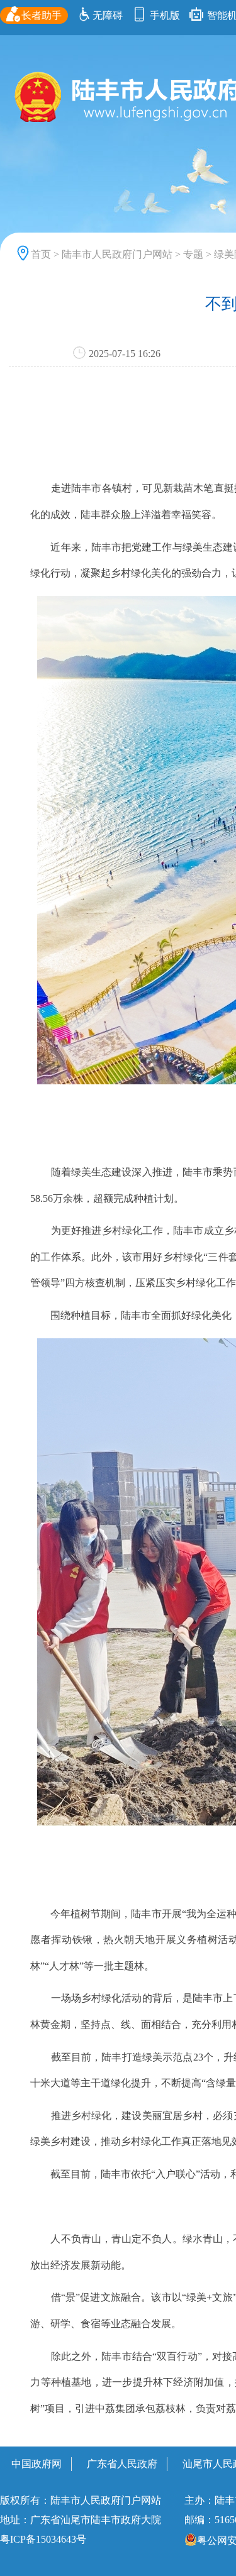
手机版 (164, 15)
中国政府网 (37, 2464)
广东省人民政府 (122, 2464)
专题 (193, 254)
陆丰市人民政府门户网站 (117, 254)
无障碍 (108, 15)
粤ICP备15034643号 (43, 2539)
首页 (41, 254)
